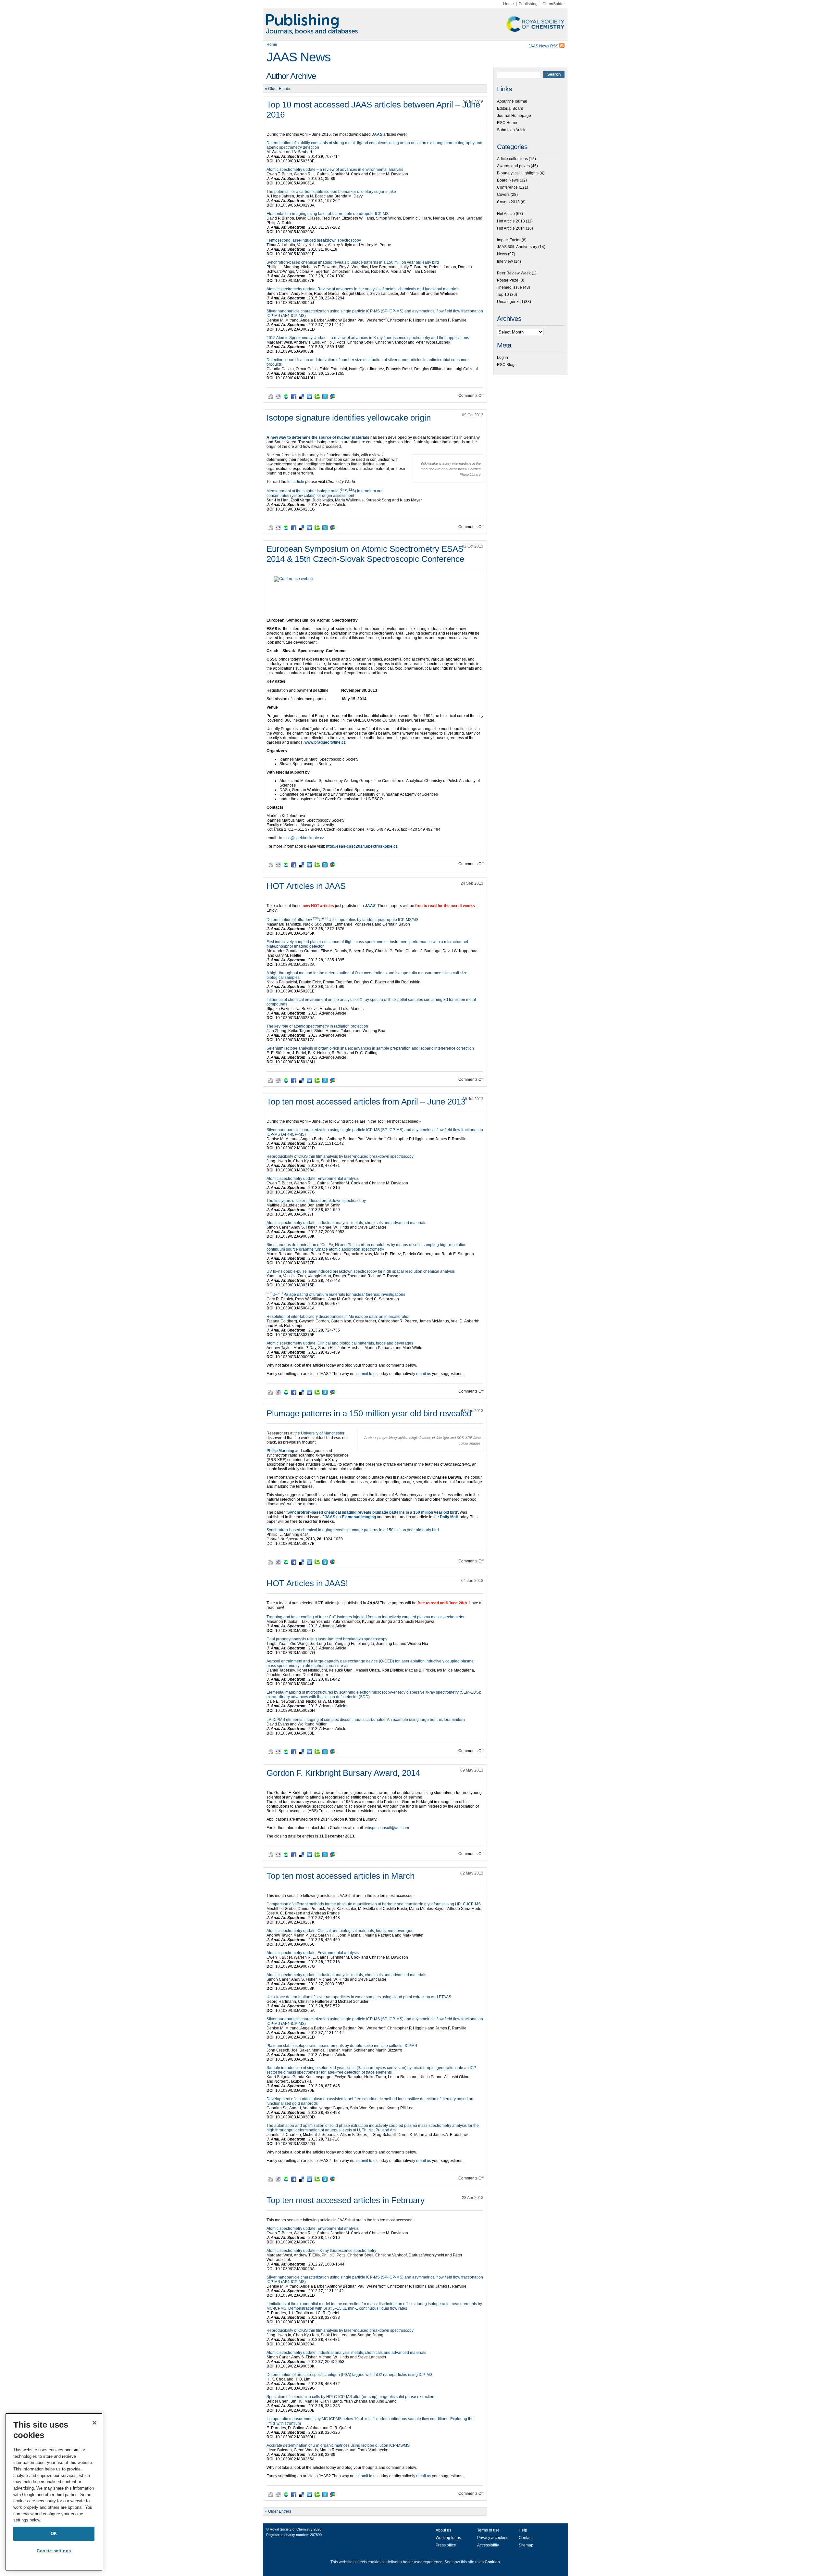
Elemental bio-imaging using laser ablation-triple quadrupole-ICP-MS (328, 214)
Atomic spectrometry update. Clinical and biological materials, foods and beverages (340, 1343)
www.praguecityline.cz (325, 742)
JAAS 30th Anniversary (517, 247)
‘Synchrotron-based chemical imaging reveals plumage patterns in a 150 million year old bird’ (372, 1512)
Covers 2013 (508, 202)
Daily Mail (449, 1517)
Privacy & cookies (493, 2538)
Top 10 (503, 295)
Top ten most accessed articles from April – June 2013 (366, 1102)
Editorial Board (510, 108)
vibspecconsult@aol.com (387, 1828)
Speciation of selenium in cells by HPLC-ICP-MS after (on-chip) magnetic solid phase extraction (350, 2397)
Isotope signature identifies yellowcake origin (349, 418)
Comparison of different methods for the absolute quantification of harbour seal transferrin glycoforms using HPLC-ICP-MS (374, 1904)
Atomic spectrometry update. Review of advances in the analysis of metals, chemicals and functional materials (363, 289)
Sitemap (526, 2545)
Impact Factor (509, 240)
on (350, 1517)
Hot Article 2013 (511, 221)
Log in (502, 358)
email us (424, 1374)
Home (509, 4)
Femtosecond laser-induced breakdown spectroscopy (314, 240)
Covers (503, 195)
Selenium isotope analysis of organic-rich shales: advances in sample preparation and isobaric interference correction (370, 1048)
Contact (526, 2538)
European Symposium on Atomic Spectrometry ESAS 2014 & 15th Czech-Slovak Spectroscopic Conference (365, 554)
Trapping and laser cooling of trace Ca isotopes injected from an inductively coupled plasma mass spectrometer (366, 1617)
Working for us (448, 2538)
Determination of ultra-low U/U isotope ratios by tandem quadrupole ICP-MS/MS (342, 920)
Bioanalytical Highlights (518, 173)
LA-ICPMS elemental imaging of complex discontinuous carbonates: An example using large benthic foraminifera (366, 1720)
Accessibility (488, 2545)
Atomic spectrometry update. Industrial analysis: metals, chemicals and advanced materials (346, 1223)
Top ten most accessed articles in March (341, 1876)
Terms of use (488, 2530)
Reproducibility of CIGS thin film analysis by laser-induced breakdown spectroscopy (340, 1156)
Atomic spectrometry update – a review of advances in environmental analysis (335, 170)
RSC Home (507, 123)
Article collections (512, 159)
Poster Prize (508, 280)
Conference (507, 187)
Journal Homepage (514, 116)
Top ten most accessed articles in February (346, 2200)
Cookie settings (54, 2551)
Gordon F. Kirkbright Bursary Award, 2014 (343, 1773)
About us (443, 2530)
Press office (446, 2545)
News (502, 254)
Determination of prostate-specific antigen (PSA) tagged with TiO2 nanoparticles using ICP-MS (349, 2375)
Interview (505, 261)
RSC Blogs (507, 365)
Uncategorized (510, 302)
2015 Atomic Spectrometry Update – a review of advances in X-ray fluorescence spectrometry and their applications (368, 338)
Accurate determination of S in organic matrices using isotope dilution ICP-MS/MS (338, 2445)
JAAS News (299, 57)
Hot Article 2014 (511, 228)
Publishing (528, 4)
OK (54, 2534)
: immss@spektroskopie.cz (301, 838)
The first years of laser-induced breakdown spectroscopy (316, 1201)
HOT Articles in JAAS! (307, 1583)
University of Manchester (323, 1433)
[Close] (94, 2423)
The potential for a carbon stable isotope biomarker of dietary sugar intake (331, 192)
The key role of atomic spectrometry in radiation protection (317, 1026)
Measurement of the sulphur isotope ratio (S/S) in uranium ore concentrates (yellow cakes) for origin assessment (325, 493)
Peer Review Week (514, 273)
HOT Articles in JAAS (306, 886)
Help (523, 2530)
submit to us (367, 1374)
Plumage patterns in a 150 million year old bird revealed (369, 1413)
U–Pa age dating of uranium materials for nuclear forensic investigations (336, 1294)
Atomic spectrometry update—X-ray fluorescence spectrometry (321, 2251)
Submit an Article (512, 130)
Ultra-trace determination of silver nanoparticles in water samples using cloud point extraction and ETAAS (359, 1997)
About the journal (512, 101)
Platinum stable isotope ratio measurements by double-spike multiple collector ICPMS (342, 2046)
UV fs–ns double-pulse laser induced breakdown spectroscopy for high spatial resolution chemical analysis (361, 1271)
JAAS (377, 134)
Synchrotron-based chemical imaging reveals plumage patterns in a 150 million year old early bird (353, 262)
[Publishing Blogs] (415, 24)
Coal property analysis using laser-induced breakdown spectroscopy (327, 1639)
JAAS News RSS (544, 46)
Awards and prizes (513, 166)
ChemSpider (554, 4)
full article (296, 482)
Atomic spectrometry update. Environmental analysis (313, 1179)
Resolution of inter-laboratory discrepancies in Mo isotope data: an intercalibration (339, 1317)
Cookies (492, 2562)
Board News (508, 180)
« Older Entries (278, 89)
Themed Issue (509, 287)
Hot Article (506, 214)
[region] (54, 2492)
